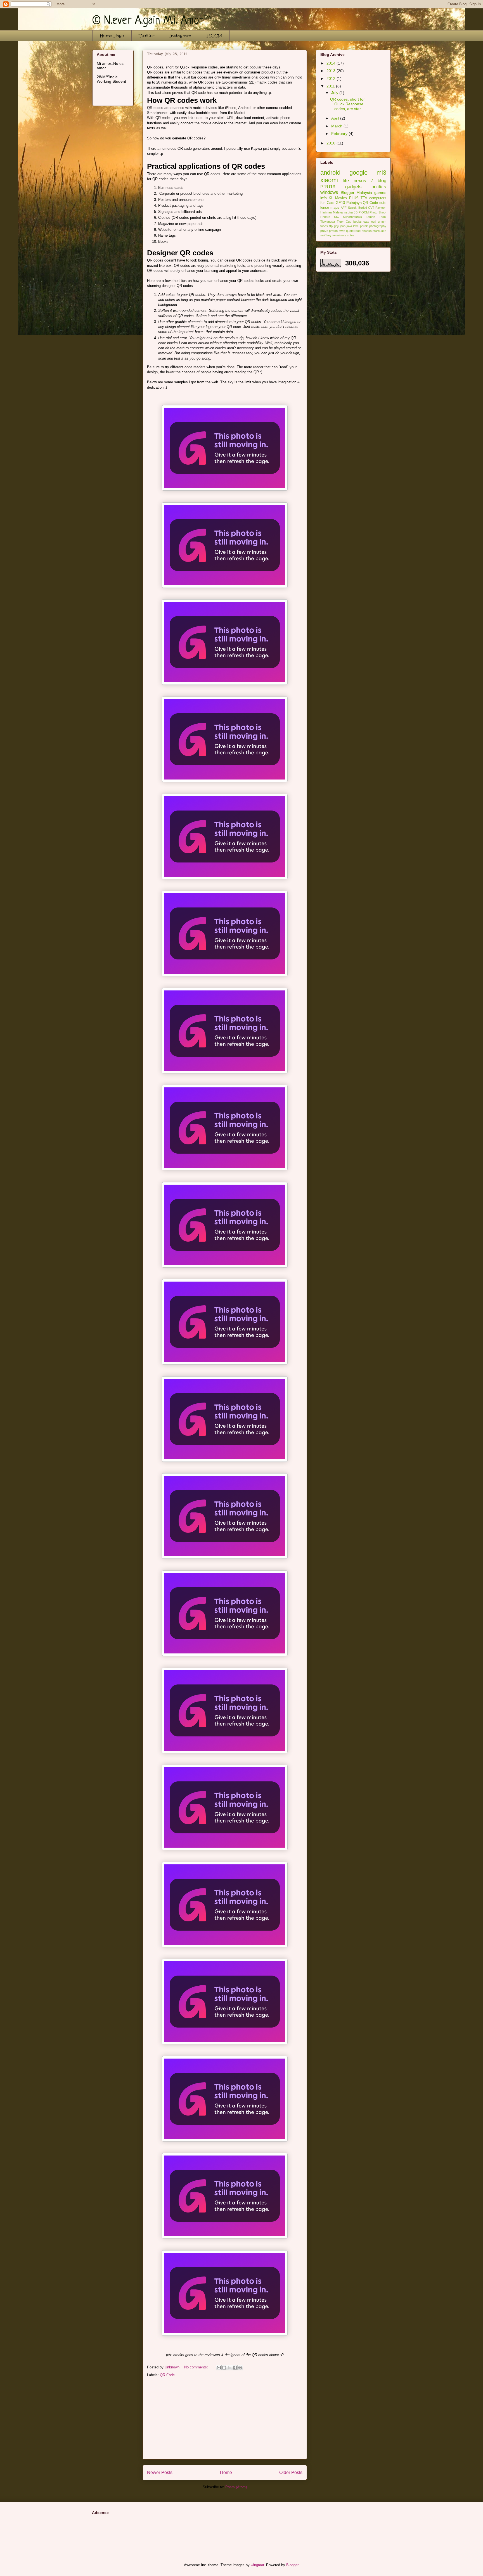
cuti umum (379, 222)
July (335, 93)
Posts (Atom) (236, 2487)
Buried (363, 208)
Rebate (325, 217)
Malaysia (364, 193)
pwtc (342, 231)
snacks (367, 231)
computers (378, 198)
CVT (371, 208)
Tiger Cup (344, 222)
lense (325, 208)
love (356, 226)
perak (364, 226)
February (340, 134)
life (346, 181)
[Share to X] (229, 2368)
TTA (364, 198)
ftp (331, 226)
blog (382, 181)
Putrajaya (354, 203)
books (357, 222)
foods (324, 226)
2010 (332, 143)
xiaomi (329, 180)
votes (351, 235)
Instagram (180, 36)
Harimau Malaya (332, 212)
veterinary (339, 235)
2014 (332, 63)
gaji (336, 226)
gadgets (353, 187)
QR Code (167, 2375)
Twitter (147, 36)
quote (350, 231)
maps (335, 208)
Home (226, 2472)
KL (331, 198)
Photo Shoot (378, 212)
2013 (332, 71)
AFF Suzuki (349, 208)
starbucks (379, 231)
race (357, 231)
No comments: (197, 2367)
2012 (332, 79)
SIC (337, 217)
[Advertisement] (225, 2420)
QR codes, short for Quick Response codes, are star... (347, 104)
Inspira (348, 212)
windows (329, 192)
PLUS (354, 198)
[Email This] (219, 2368)
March (337, 126)
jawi (349, 226)
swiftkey (326, 235)
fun (323, 203)
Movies (341, 198)
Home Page (112, 36)
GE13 (340, 203)
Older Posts (291, 2472)
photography (378, 226)
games (380, 193)
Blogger (348, 193)
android (330, 173)
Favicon (381, 208)
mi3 (381, 173)
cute (383, 203)
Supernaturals (352, 217)
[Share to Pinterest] (240, 2368)
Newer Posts (160, 2472)
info (324, 198)
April (336, 118)
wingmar (257, 2565)
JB (356, 212)
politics (379, 187)
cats (366, 222)
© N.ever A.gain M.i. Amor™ (151, 21)
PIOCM (214, 36)
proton (333, 231)
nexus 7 (363, 181)
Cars (331, 203)
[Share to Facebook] (235, 2368)
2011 (331, 86)
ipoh (343, 226)
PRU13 (328, 187)
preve (324, 231)
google (358, 173)
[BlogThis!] (224, 2368)
